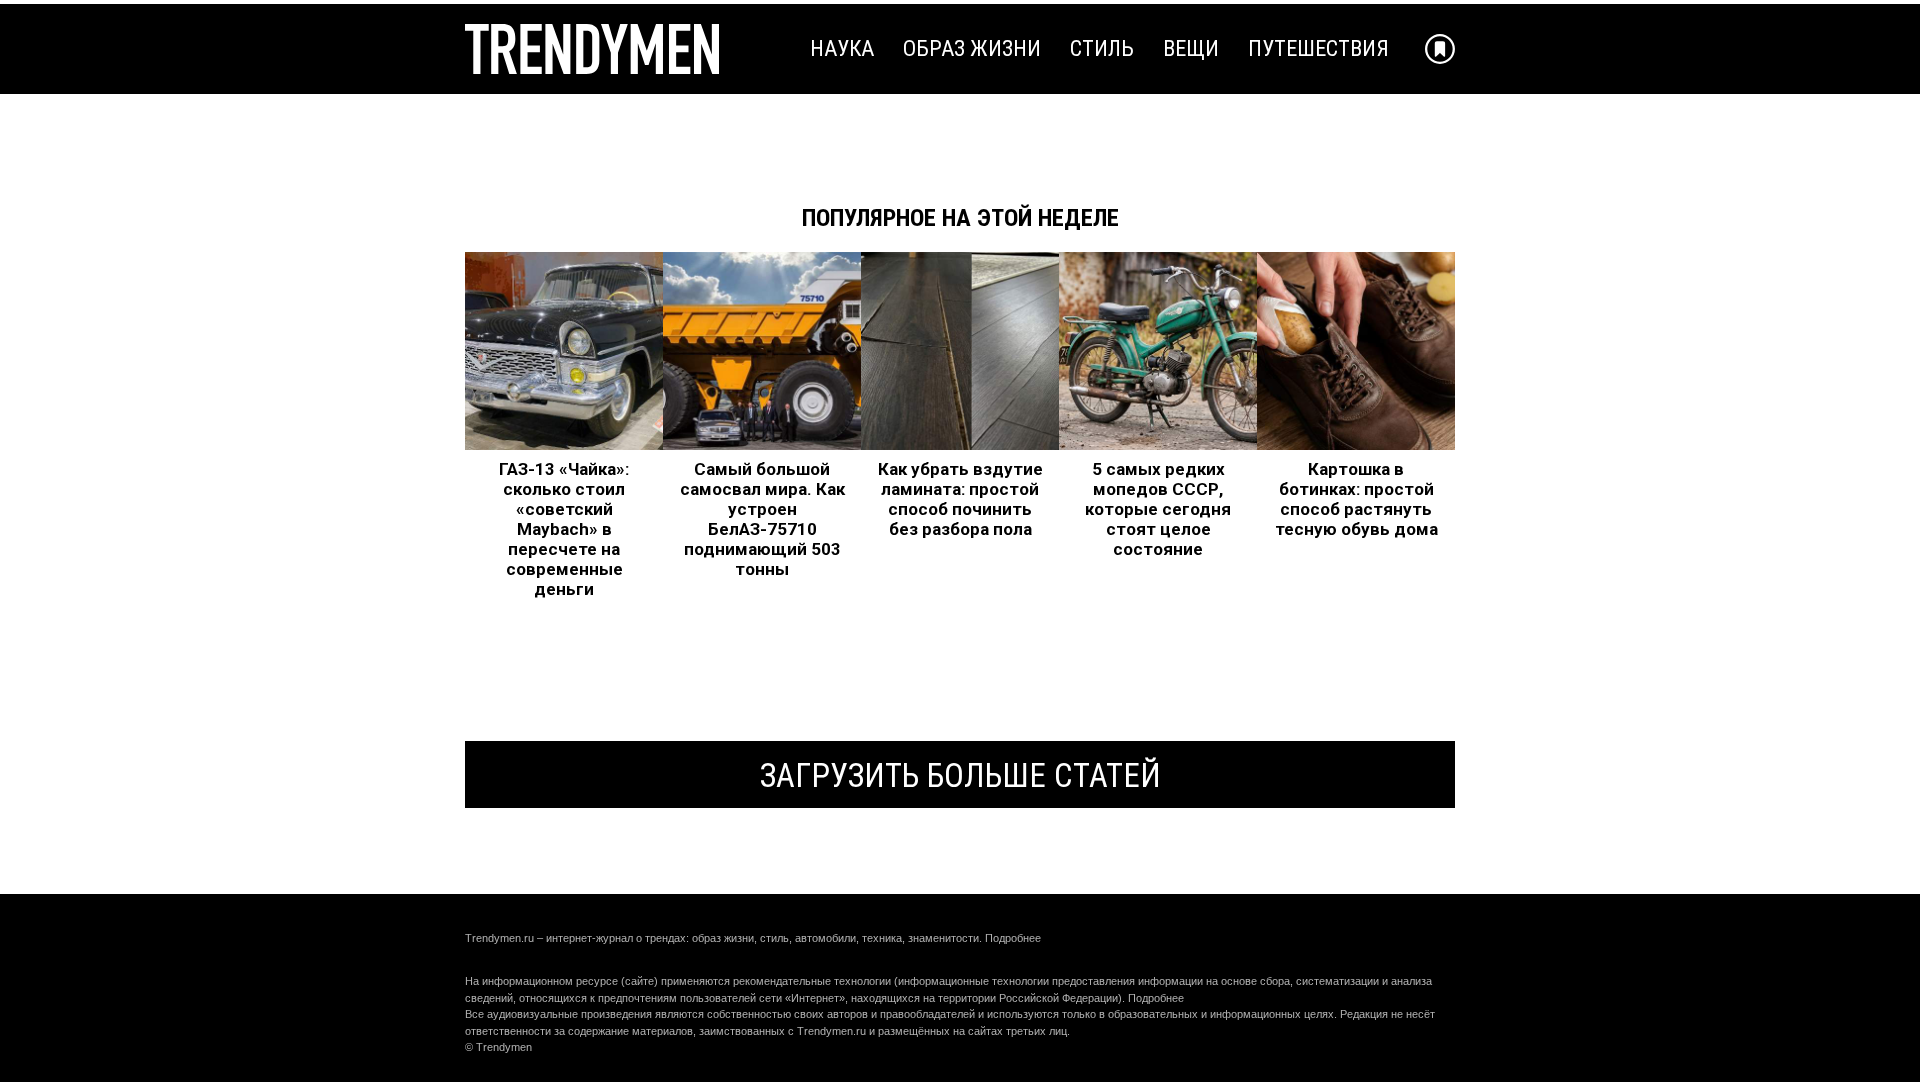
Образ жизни (972, 48)
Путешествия (1318, 48)
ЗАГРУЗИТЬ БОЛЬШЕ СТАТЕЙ (960, 775)
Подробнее (1013, 938)
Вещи (1191, 48)
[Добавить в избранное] (1440, 49)
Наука (842, 48)
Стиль (1102, 48)
